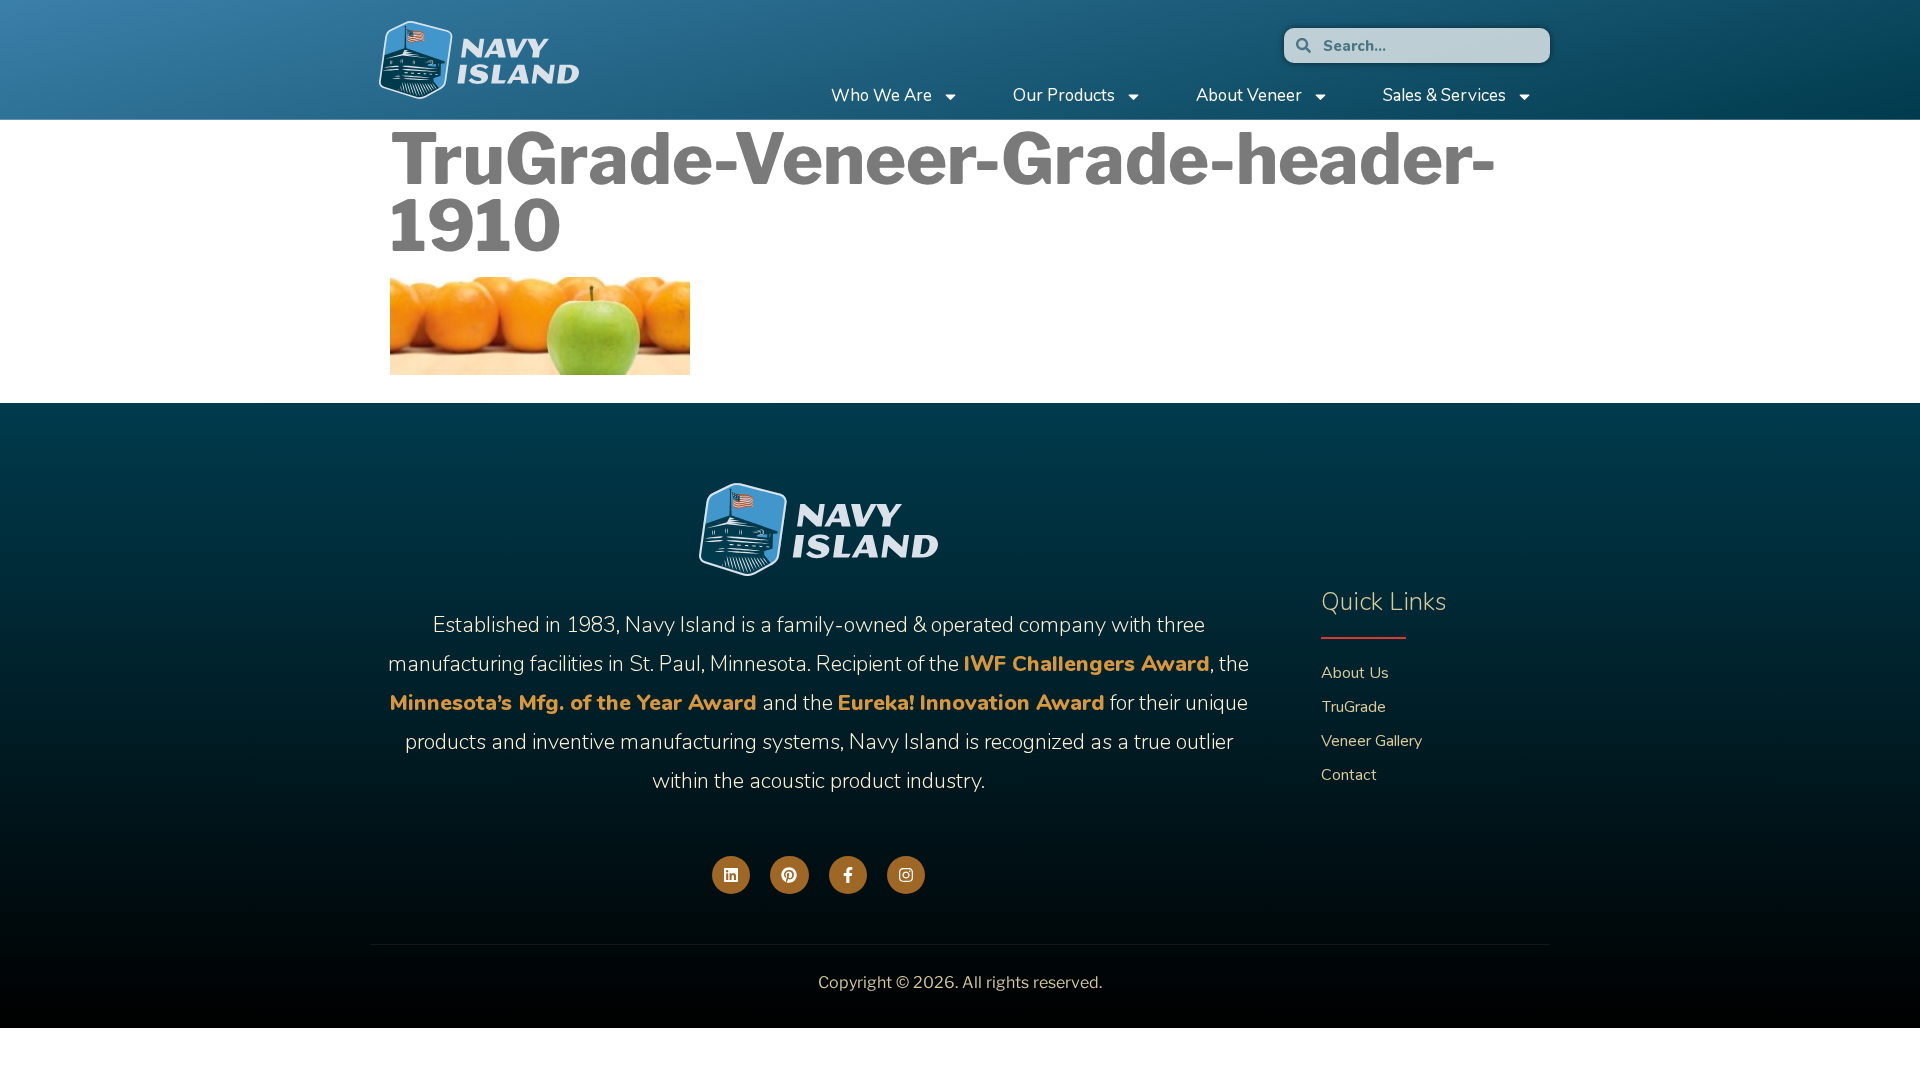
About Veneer (1249, 95)
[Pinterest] (789, 875)
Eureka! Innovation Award (971, 703)
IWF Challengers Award (1087, 664)
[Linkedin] (731, 875)
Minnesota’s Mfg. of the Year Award (573, 703)
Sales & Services (1444, 95)
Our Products (1064, 95)
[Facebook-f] (848, 875)
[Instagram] (906, 875)
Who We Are (881, 95)
